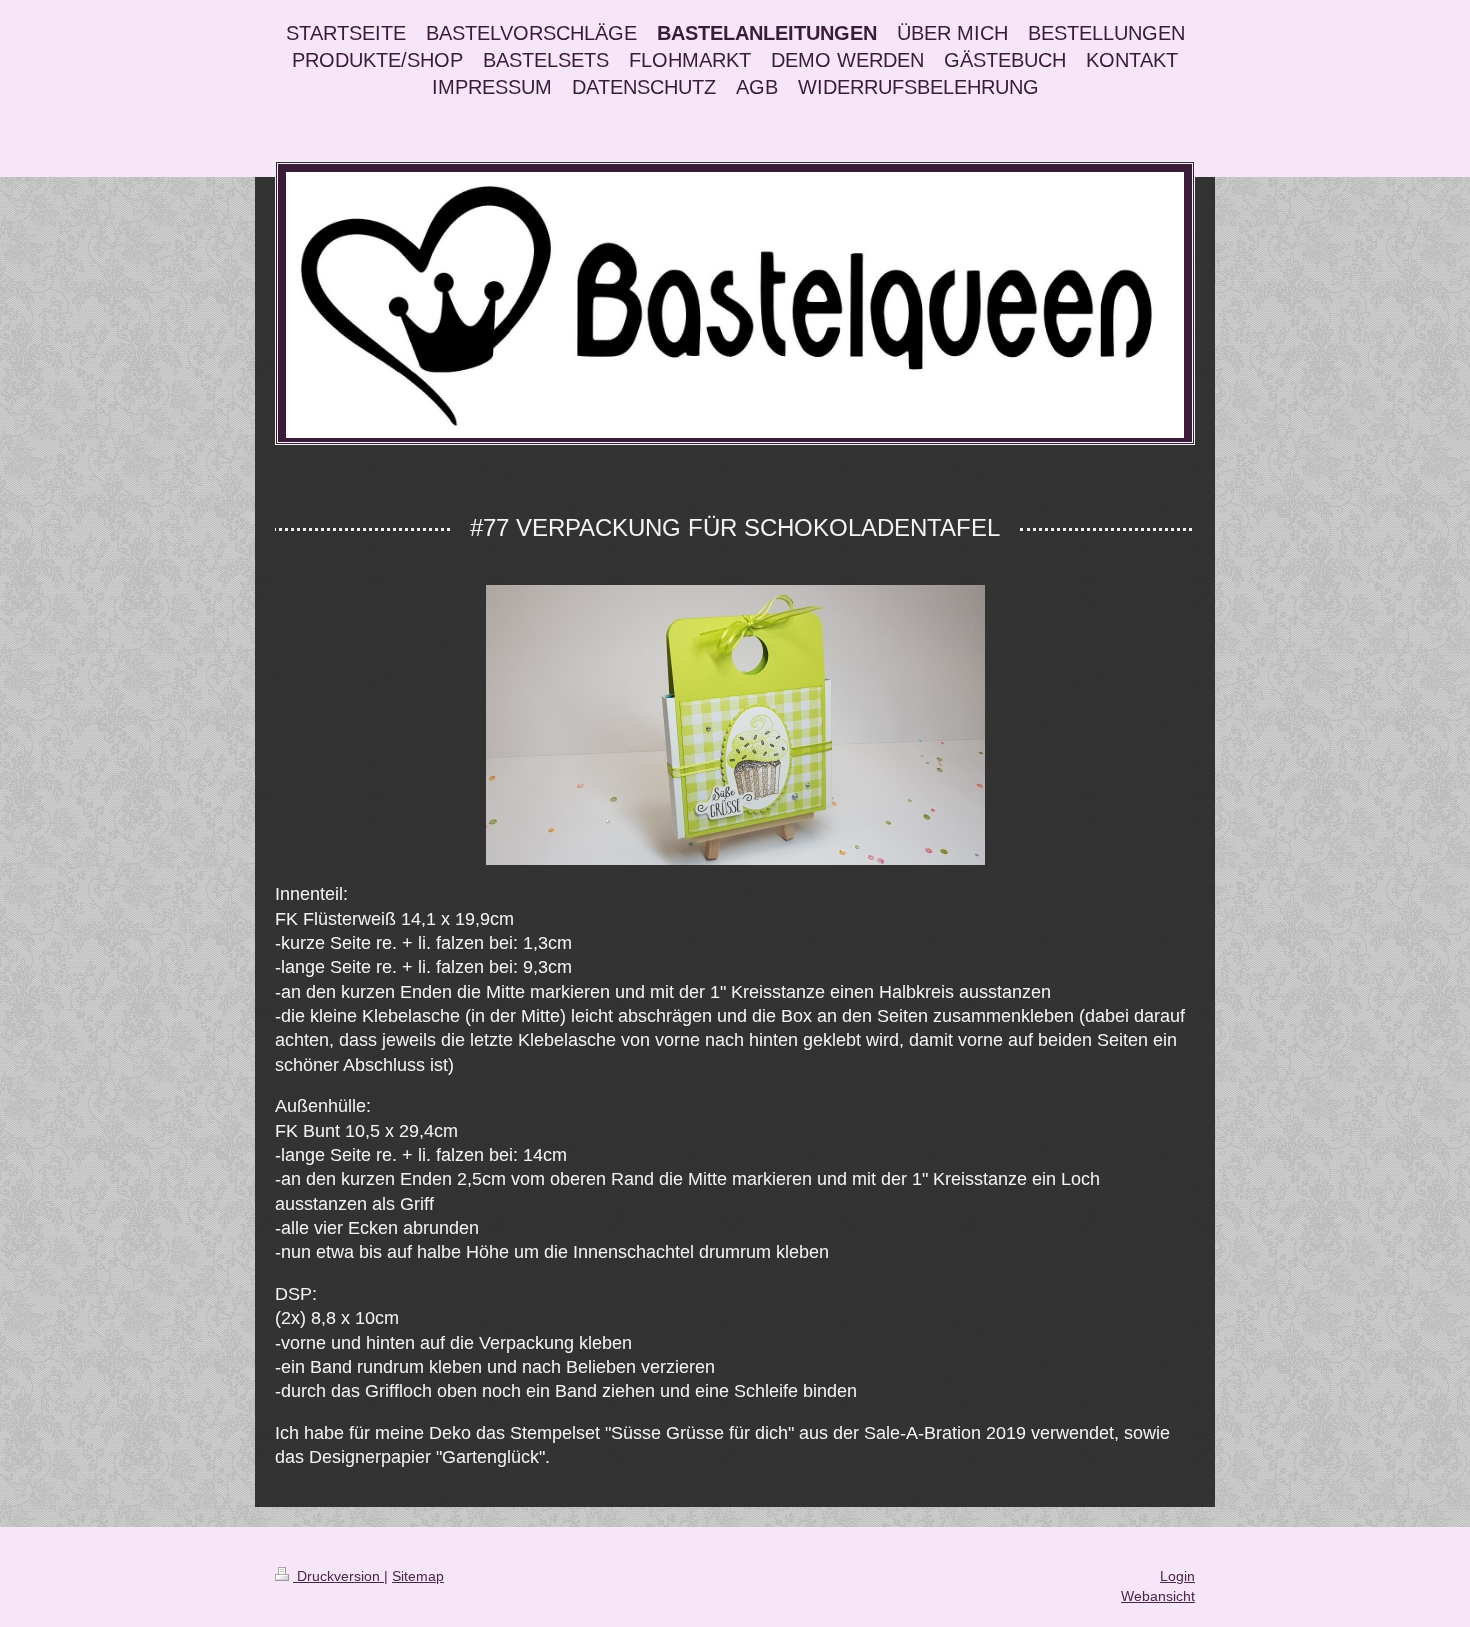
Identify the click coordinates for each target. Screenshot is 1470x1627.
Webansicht (1158, 1596)
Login (1177, 1576)
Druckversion (338, 1576)
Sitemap (418, 1576)
